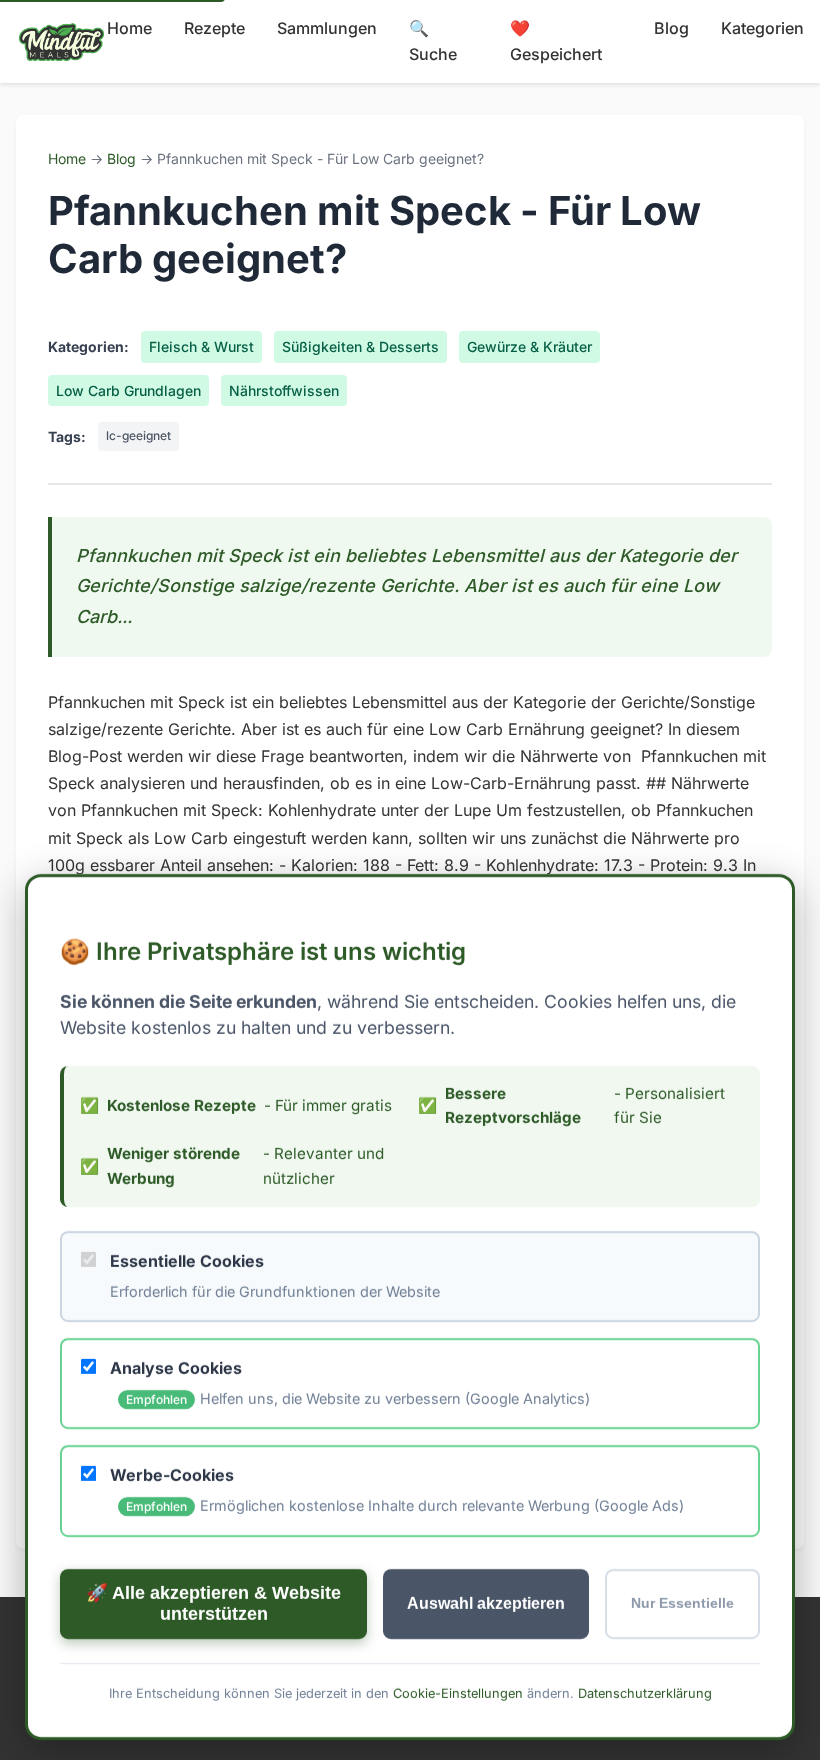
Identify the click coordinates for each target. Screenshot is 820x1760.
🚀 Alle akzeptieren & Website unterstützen (213, 1602)
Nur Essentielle (682, 1603)
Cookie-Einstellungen (458, 1692)
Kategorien (762, 28)
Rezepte (214, 28)
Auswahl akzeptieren (486, 1602)
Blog (671, 28)
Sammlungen (327, 28)
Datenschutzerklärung (645, 1692)
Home (129, 28)
